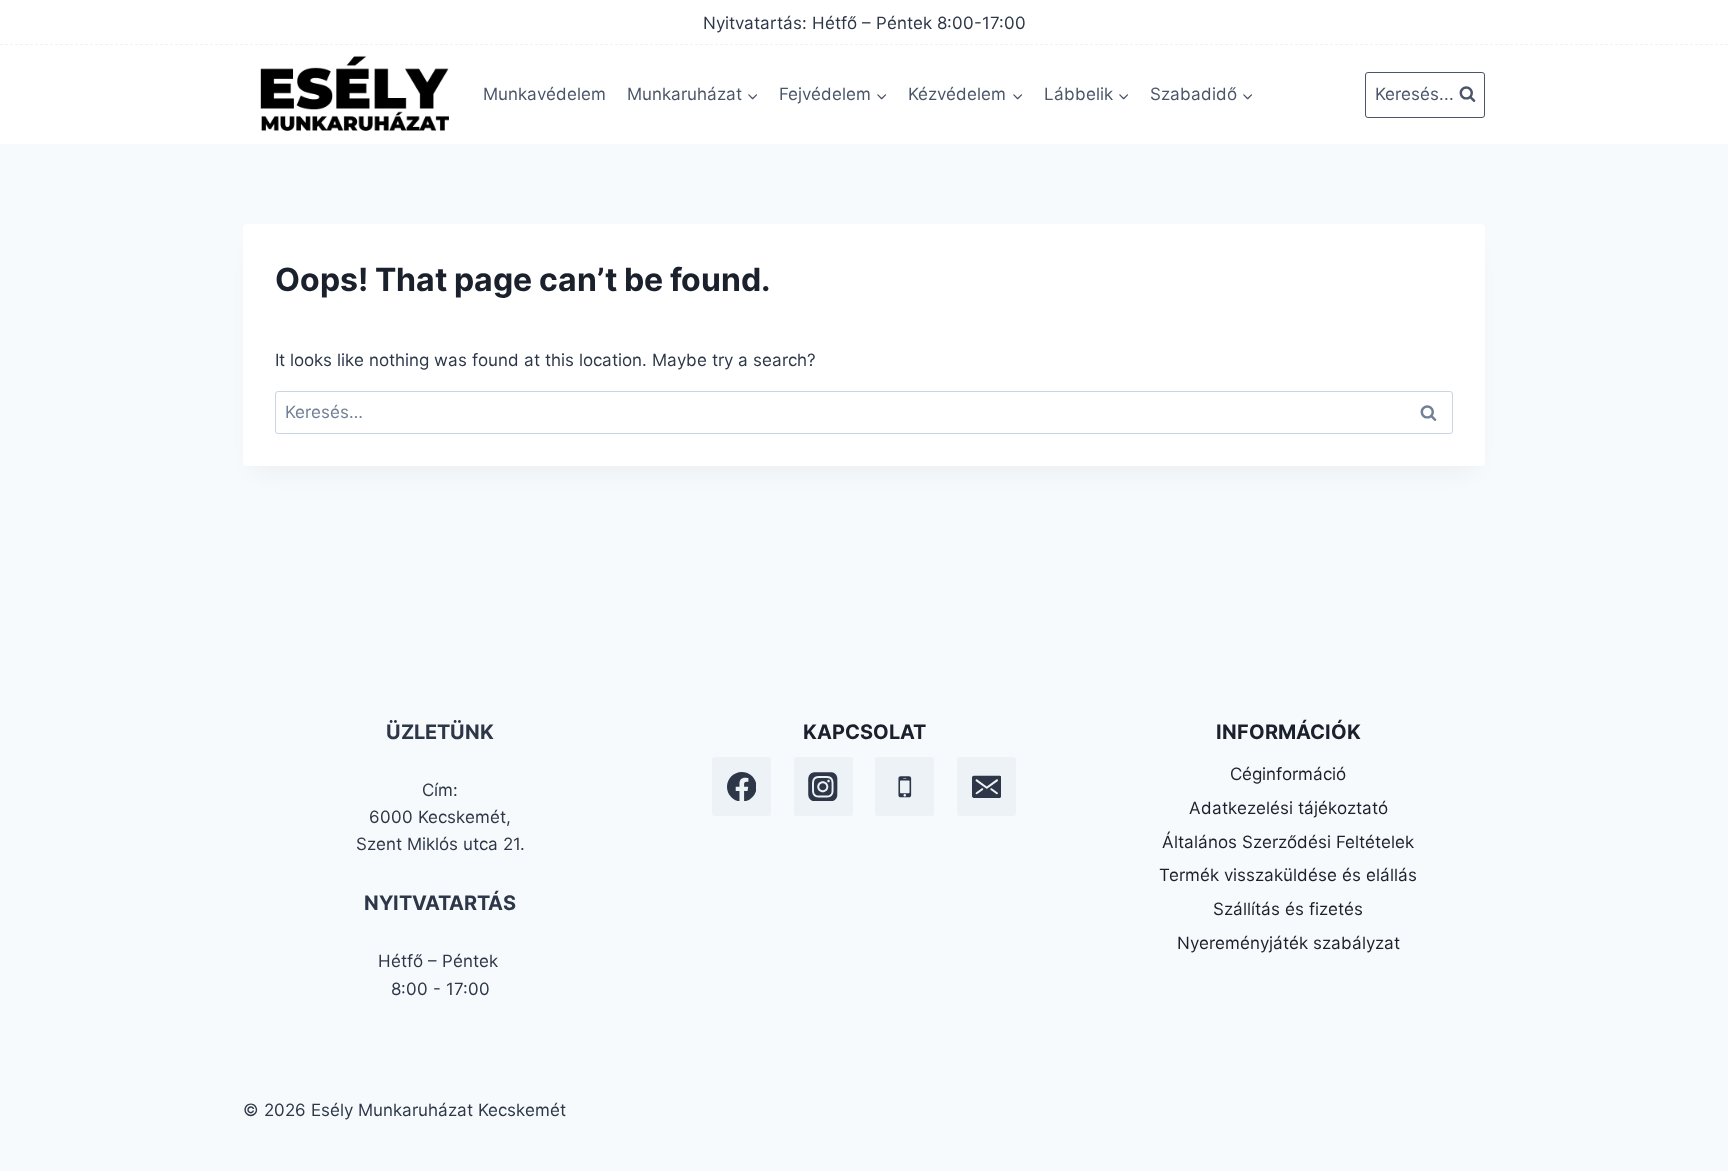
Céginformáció (1288, 774)
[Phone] (904, 786)
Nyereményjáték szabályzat (1288, 943)
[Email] (986, 786)
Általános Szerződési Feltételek (1288, 842)
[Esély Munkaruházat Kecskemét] (353, 94)
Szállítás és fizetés (1288, 909)
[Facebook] (741, 786)
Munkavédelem (544, 94)
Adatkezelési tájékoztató (1288, 808)
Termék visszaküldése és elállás (1288, 875)
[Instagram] (823, 786)
